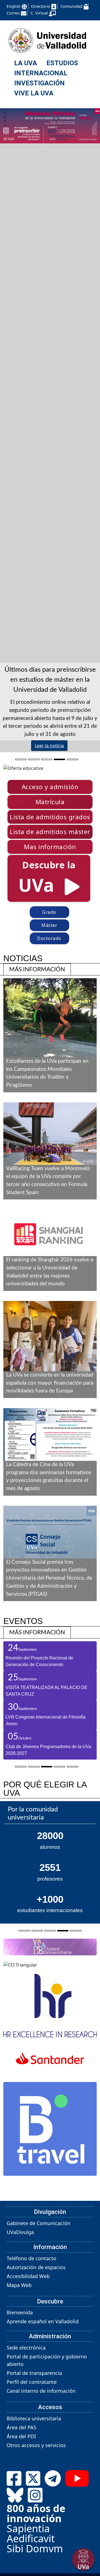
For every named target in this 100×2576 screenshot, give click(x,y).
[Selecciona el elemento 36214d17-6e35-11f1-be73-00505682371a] (34, 758)
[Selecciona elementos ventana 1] (21, 1766)
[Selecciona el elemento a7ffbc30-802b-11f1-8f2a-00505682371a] (21, 758)
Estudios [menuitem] (62, 63)
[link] (37, 969)
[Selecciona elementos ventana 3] (47, 1766)
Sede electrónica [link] (26, 2427)
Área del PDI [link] (21, 2516)
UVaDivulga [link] (20, 2311)
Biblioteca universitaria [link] (34, 2498)
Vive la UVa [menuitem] (34, 93)
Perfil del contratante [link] (32, 2461)
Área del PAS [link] (22, 2507)
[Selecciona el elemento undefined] (24, 2009)
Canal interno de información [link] (41, 2470)
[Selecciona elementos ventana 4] (59, 1766)
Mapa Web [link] (19, 2364)
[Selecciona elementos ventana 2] (34, 1766)
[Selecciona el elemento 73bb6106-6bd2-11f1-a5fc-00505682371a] (47, 758)
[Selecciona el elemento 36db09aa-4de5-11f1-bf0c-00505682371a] (72, 758)
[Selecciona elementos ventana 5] (72, 1766)
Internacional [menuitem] (41, 73)
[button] (50, 787)
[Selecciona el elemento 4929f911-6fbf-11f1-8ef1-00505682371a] (59, 758)
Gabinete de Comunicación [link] (38, 2302)
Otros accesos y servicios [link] (36, 2525)
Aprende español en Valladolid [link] (43, 2401)
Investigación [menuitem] (39, 83)
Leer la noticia (49, 746)
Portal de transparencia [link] (34, 2452)
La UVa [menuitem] (26, 63)
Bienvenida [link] (20, 2392)
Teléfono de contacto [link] (32, 2338)
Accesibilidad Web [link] (28, 2355)
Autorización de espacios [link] (36, 2346)
